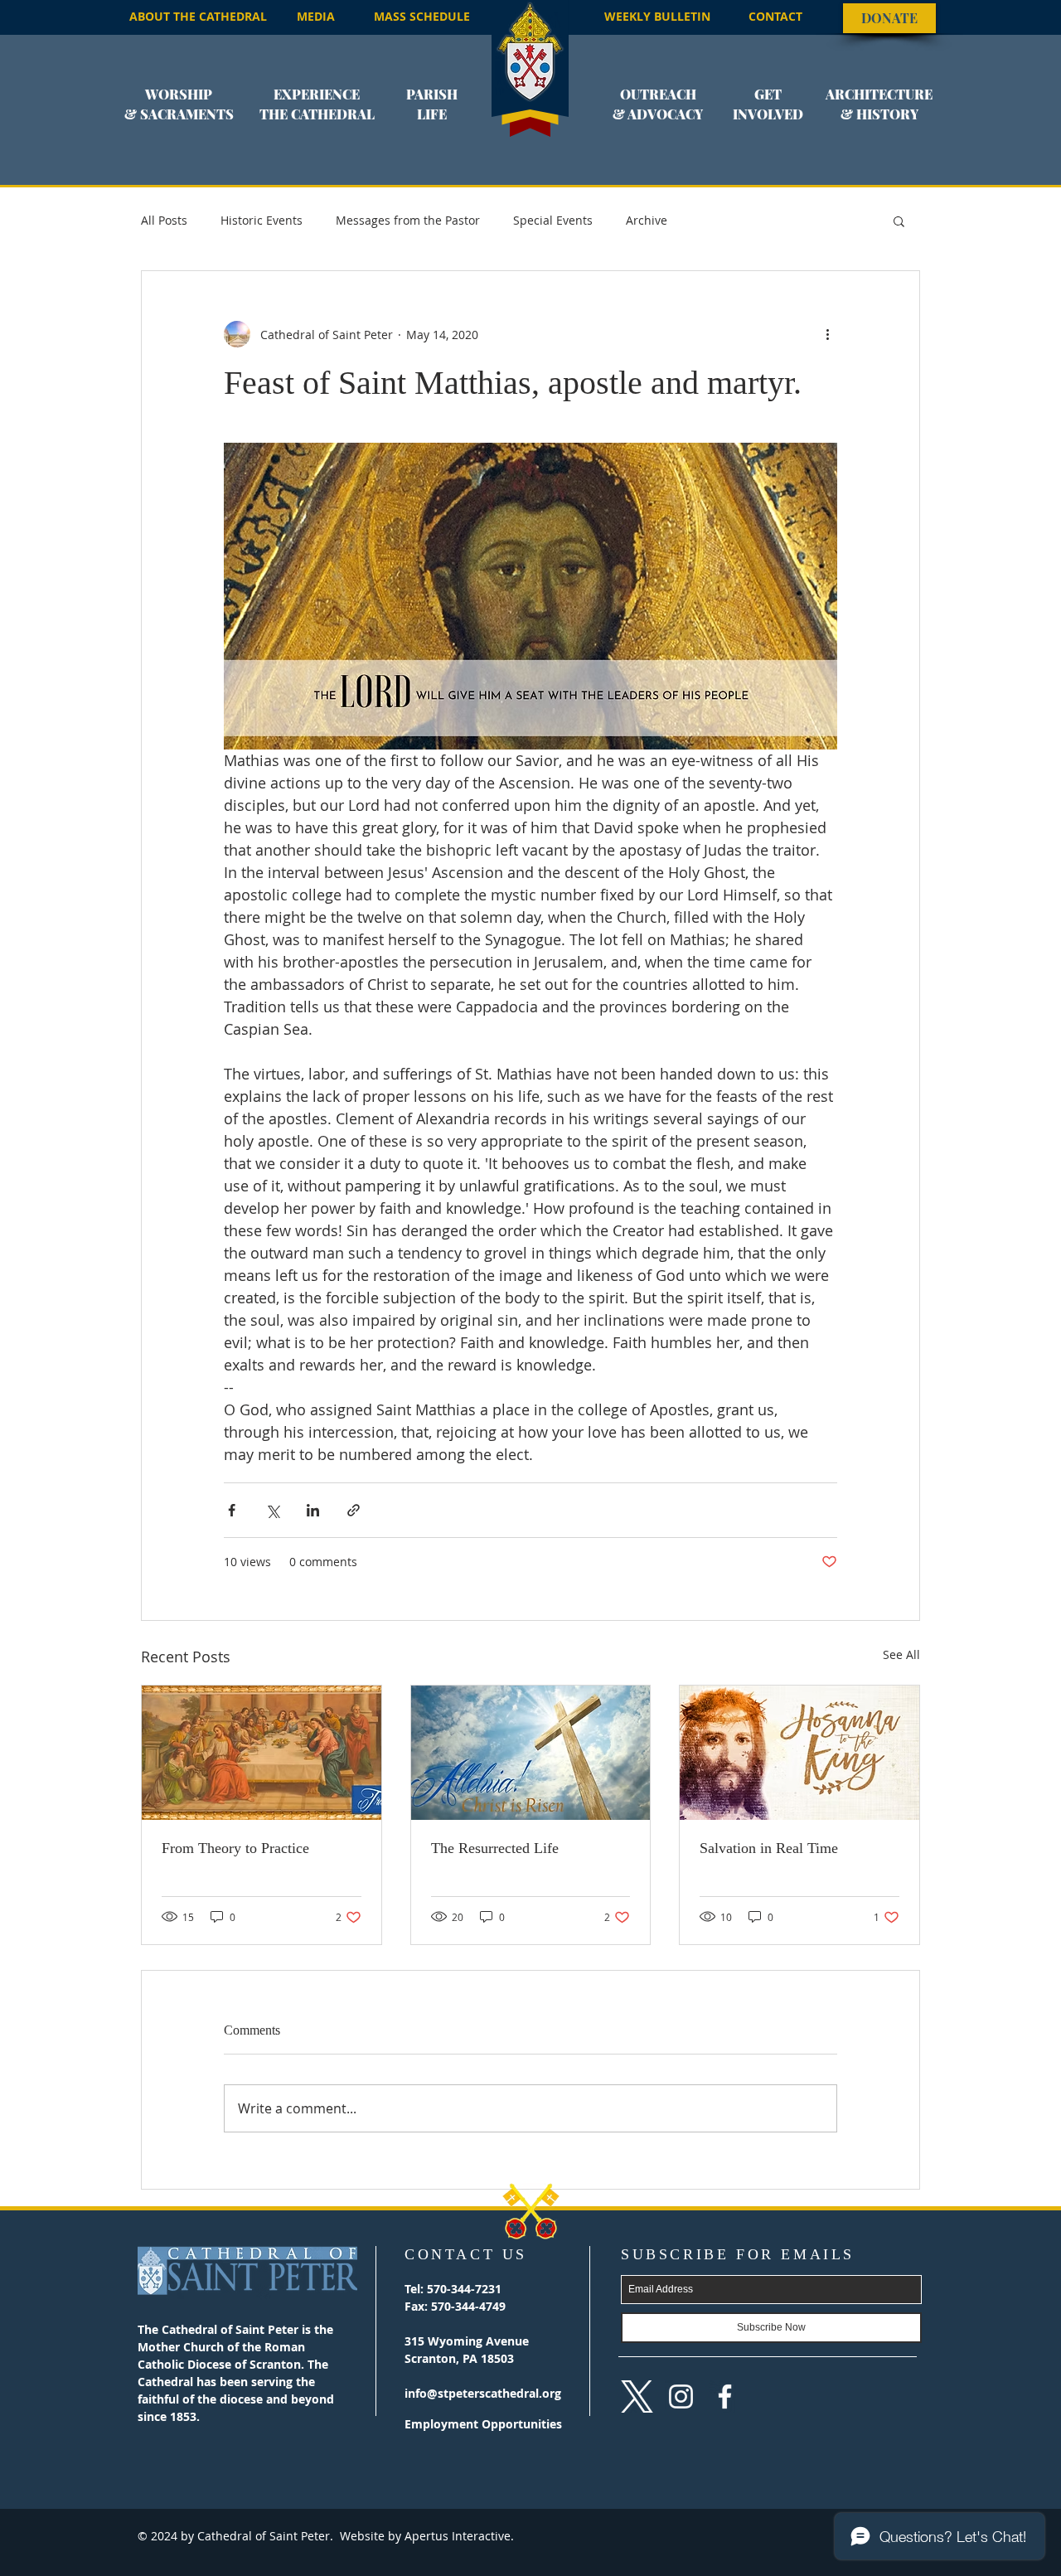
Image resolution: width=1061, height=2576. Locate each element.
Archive (647, 220)
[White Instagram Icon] (681, 2397)
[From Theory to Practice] (262, 1753)
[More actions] (827, 334)
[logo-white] (637, 2397)
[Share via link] (354, 1510)
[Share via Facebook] (232, 1510)
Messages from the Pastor (408, 220)
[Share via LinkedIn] (313, 1510)
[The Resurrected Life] (531, 1753)
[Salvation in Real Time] (799, 1753)
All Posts (164, 220)
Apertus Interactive (456, 2536)
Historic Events (262, 220)
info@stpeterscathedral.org (483, 2393)
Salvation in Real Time (769, 1848)
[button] (179, 114)
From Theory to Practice (235, 1848)
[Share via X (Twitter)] (272, 1510)
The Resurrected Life (495, 1848)
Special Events (553, 220)
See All (901, 1654)
